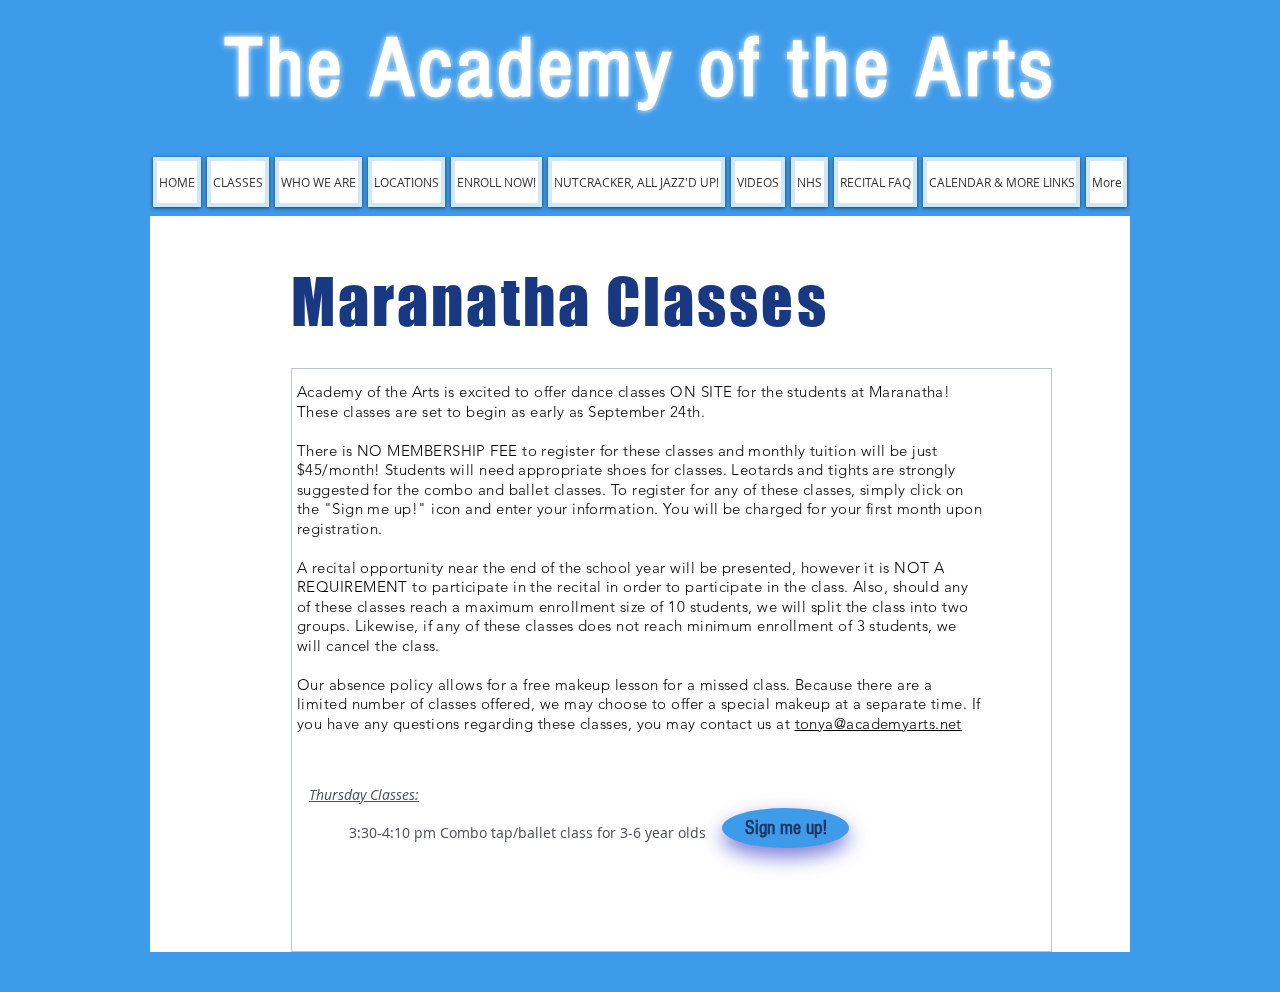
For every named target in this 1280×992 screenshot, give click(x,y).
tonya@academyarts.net (878, 723)
